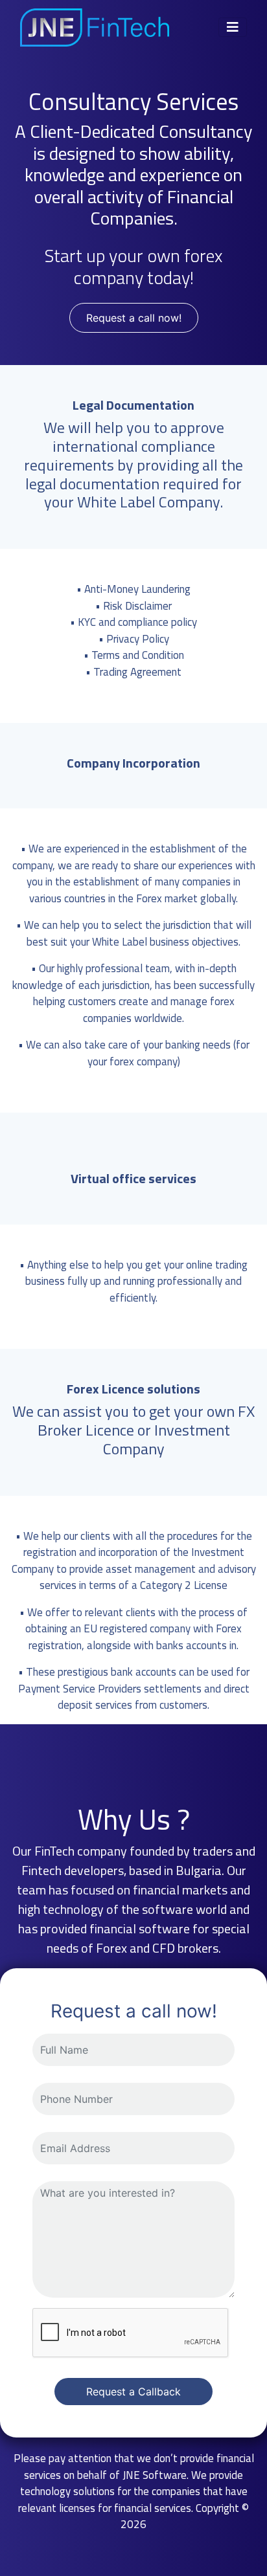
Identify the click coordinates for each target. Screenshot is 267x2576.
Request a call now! (134, 318)
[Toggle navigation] (233, 27)
